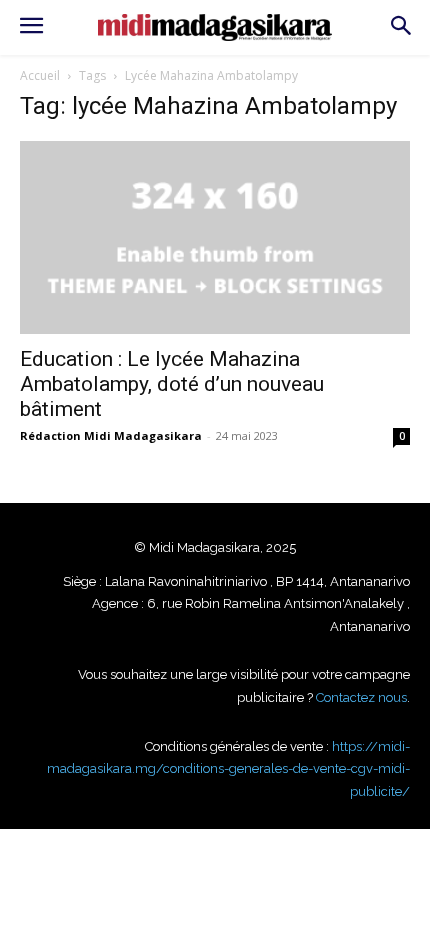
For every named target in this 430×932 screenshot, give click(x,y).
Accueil (40, 75)
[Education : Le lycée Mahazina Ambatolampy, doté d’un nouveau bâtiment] (215, 237)
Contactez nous (361, 697)
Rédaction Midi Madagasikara (111, 435)
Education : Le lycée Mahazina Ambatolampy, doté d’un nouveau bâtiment (172, 384)
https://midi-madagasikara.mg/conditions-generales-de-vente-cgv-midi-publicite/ (228, 769)
